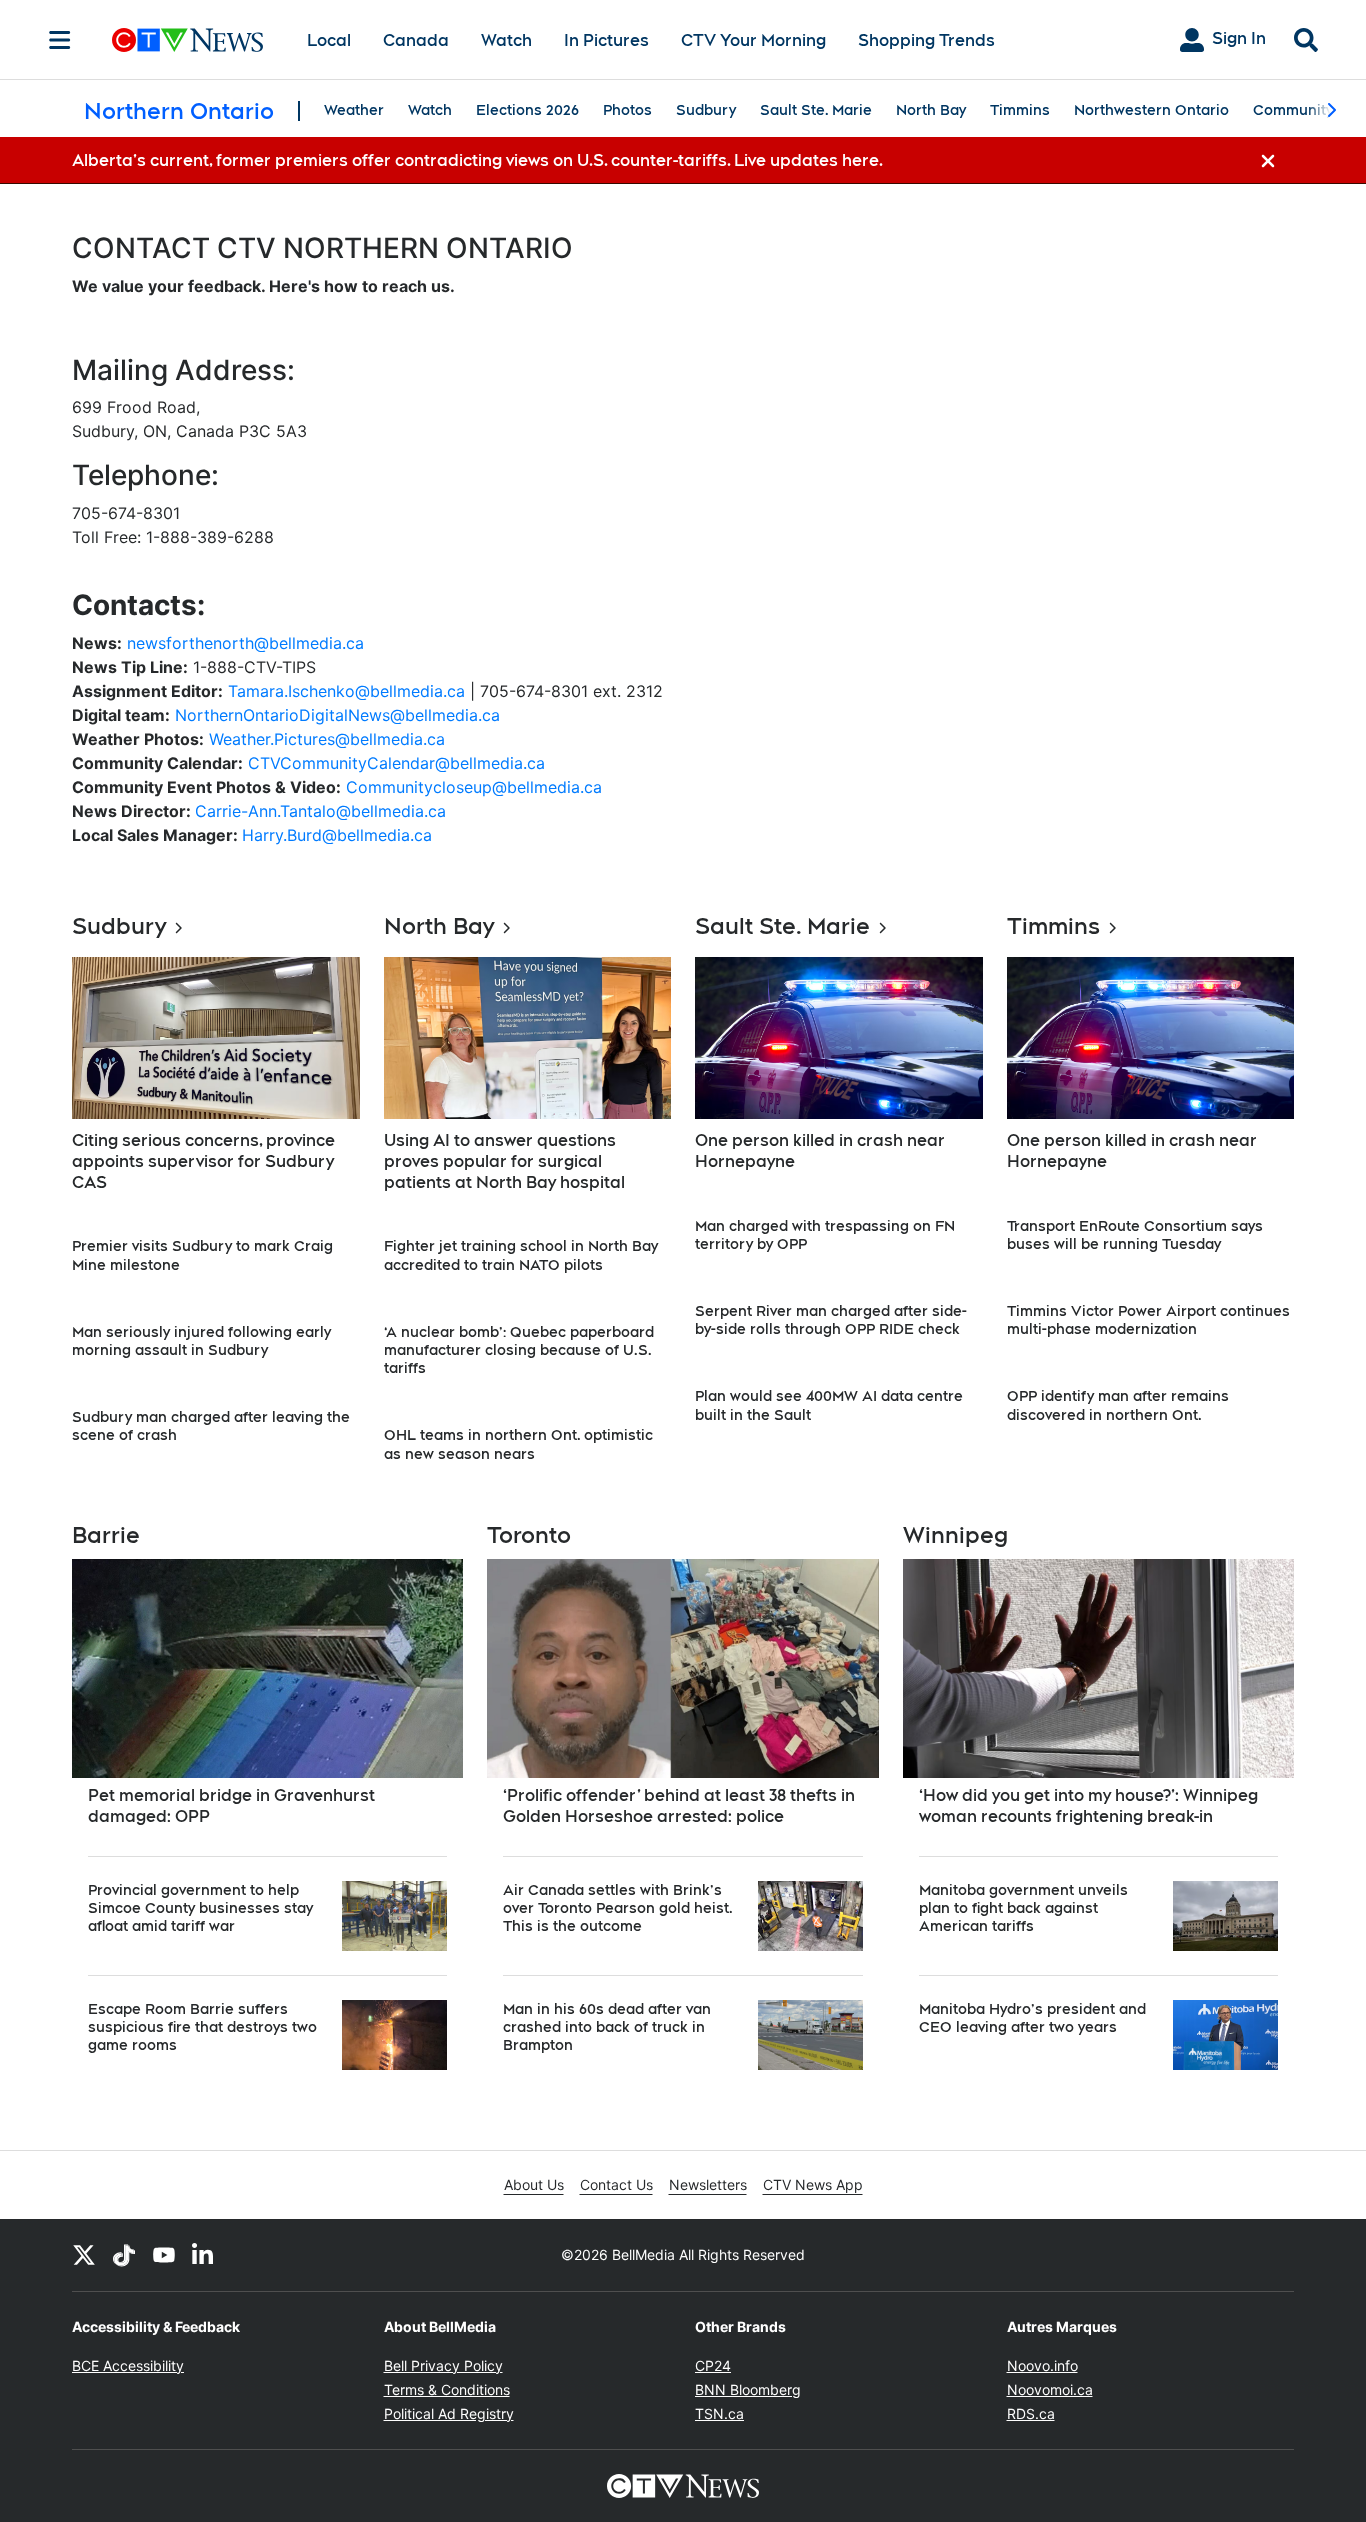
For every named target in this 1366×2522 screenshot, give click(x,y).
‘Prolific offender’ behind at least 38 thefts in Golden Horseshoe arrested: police (679, 1806)
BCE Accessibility (128, 2365)
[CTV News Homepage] (187, 40)
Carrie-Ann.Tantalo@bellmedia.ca (320, 811)
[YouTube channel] (164, 2255)
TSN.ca (719, 2413)
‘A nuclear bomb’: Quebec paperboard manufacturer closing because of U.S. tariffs (519, 1350)
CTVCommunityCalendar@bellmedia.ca (396, 763)
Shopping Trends (926, 40)
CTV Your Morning (753, 40)
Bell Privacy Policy (443, 2365)
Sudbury (706, 110)
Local (329, 40)
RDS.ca (1031, 2413)
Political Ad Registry (449, 2413)
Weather (354, 110)
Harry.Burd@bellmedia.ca (337, 835)
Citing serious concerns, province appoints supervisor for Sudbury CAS (203, 1161)
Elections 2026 (527, 110)
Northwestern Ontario (1151, 110)
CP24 (713, 2365)
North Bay (931, 110)
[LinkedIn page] (204, 2255)
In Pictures (606, 40)
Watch (506, 40)
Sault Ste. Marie (816, 110)
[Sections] (60, 40)
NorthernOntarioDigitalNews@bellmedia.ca (337, 715)
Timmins (1020, 110)
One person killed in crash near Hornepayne (820, 1151)
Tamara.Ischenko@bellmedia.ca (346, 691)
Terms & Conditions (447, 2389)
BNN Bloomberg (748, 2389)
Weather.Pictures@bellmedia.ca (327, 739)
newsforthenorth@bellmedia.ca (245, 643)
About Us (534, 2184)
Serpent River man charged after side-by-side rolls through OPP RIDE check (831, 1320)
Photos (627, 110)
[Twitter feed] (84, 2255)
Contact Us (616, 2184)
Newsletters (708, 2184)
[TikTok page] (124, 2255)
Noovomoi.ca (1050, 2389)
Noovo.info (1042, 2365)
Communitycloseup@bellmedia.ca (474, 787)
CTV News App (813, 2184)
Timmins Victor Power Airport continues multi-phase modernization (1148, 1320)
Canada (416, 40)
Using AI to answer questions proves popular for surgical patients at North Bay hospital (504, 1161)
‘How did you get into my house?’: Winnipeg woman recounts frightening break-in (1088, 1806)
